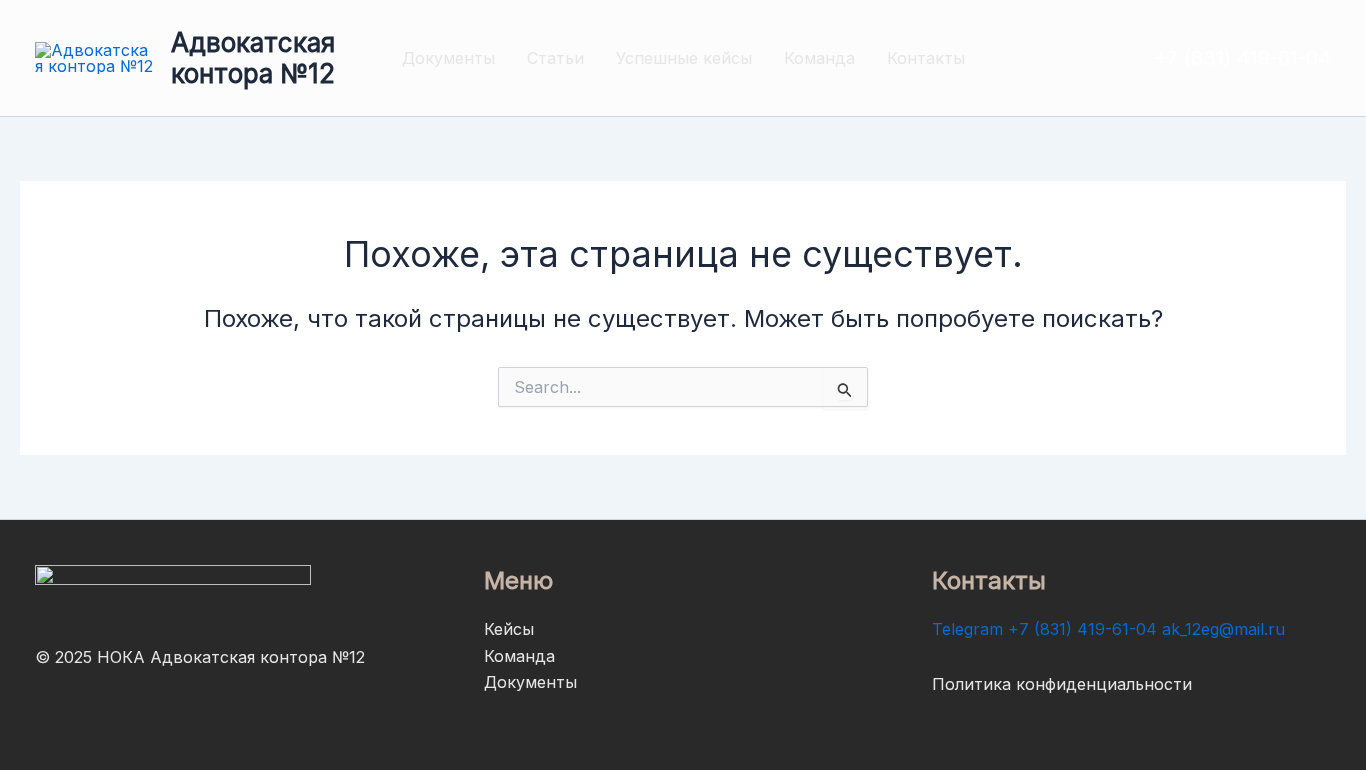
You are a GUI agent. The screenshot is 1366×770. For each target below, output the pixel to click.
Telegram (967, 629)
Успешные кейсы (684, 58)
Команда (819, 58)
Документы (448, 58)
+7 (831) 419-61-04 (1082, 629)
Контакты (926, 58)
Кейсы (509, 629)
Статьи (555, 58)
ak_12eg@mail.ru (1223, 629)
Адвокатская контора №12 (253, 58)
